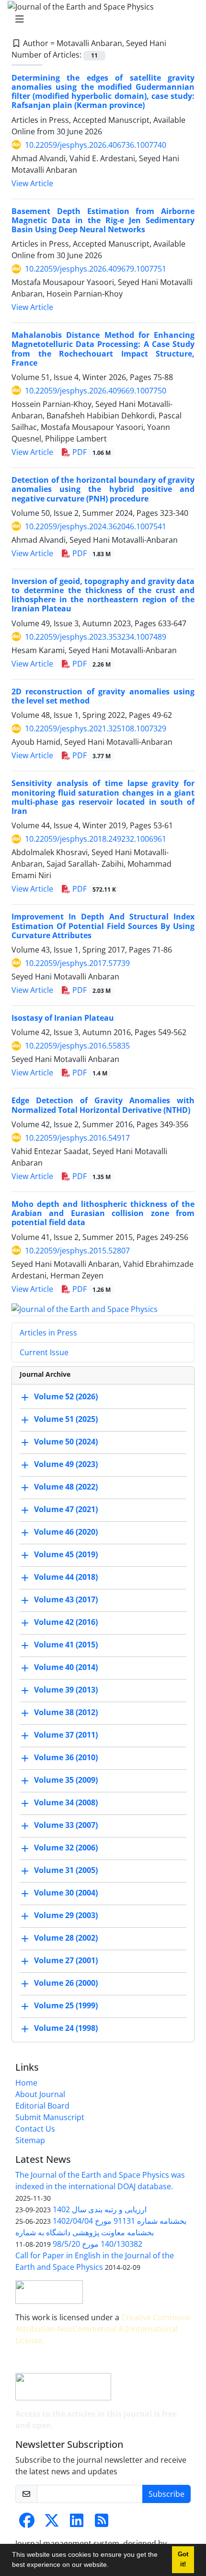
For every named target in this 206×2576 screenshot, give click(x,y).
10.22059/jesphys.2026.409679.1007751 (96, 269)
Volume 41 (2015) (66, 1645)
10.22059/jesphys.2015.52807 (77, 1251)
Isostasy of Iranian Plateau (63, 1018)
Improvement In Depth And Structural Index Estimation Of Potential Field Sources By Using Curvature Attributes (103, 926)
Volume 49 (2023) (66, 1465)
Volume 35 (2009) (66, 1780)
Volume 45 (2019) (66, 1555)
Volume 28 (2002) (66, 1938)
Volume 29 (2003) (66, 1916)
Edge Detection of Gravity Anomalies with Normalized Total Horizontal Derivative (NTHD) (103, 1105)
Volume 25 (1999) (66, 2006)
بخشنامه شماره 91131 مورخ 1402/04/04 (120, 2221)
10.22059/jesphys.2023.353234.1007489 (96, 637)
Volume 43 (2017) (66, 1600)
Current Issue (44, 1352)
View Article (32, 183)
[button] (112, 2566)
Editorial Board (42, 2106)
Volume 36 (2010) (66, 1758)
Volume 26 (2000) (66, 1983)
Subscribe (166, 2494)
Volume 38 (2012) (66, 1713)
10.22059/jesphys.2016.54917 (77, 1138)
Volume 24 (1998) (66, 2028)
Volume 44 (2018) (66, 1577)
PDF (91, 452)
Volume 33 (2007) (66, 1825)
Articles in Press (48, 1333)
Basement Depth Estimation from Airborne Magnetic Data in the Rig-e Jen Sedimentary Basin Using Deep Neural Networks (103, 220)
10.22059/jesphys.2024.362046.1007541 (96, 526)
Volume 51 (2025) (66, 1419)
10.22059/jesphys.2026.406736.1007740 (96, 145)
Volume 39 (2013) (66, 1690)
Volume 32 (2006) (66, 1848)
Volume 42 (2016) (66, 1622)
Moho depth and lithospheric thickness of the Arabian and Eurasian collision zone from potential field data (103, 1213)
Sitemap (30, 2140)
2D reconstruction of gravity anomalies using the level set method (103, 696)
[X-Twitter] (52, 2523)
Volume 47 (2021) (66, 1510)
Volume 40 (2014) (66, 1668)
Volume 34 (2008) (66, 1803)
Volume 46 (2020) (66, 1532)
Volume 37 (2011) (66, 1735)
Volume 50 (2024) (66, 1442)
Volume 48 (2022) (66, 1487)
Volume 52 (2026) (66, 1397)
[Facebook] (27, 2523)
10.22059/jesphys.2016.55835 (77, 1046)
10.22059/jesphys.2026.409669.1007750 (96, 391)
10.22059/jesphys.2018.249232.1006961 (96, 839)
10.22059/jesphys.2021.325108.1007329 (96, 728)
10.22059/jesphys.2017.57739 (77, 963)
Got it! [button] (183, 2559)
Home (26, 2083)
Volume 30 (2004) (66, 1893)
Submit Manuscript (50, 2117)
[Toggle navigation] (100, 19)
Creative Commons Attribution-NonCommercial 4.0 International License (103, 2329)
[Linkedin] (77, 2523)
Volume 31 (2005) (66, 1871)
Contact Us (35, 2129)
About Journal (40, 2094)
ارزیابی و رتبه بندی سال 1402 (100, 2209)
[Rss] (102, 2523)
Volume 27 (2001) (66, 1961)
